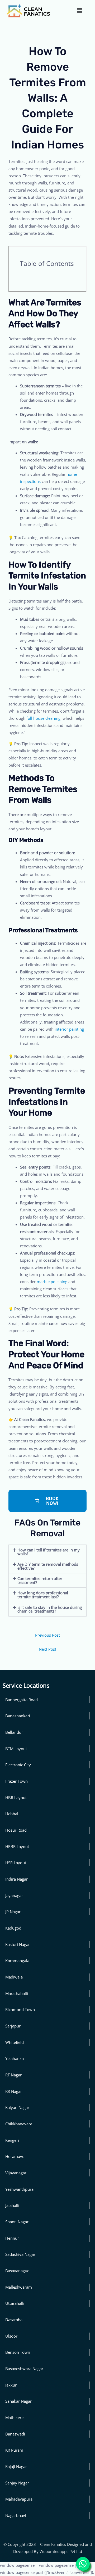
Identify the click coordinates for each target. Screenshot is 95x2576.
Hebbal (12, 1814)
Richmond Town (20, 2009)
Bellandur (14, 1732)
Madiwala (14, 1977)
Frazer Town (16, 1781)
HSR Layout (16, 1863)
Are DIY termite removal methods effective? (48, 1566)
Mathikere (14, 2417)
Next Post (47, 1649)
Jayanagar (14, 1895)
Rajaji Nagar (16, 2466)
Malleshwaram (19, 2287)
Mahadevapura (19, 2499)
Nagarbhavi (16, 2515)
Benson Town (18, 2352)
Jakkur (11, 2385)
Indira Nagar (16, 1879)
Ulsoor (11, 2336)
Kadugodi (14, 1928)
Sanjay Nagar (17, 2483)
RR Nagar (14, 2091)
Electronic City (18, 1765)
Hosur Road (16, 1830)
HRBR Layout (17, 1846)
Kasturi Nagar (18, 1944)
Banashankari (18, 1716)
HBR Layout (16, 1798)
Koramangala (17, 1961)
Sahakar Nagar (18, 2401)
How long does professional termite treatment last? (43, 1595)
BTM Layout (16, 1749)
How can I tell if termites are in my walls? (49, 1552)
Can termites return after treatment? (40, 1580)
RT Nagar (13, 2075)
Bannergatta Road (22, 1700)
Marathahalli (17, 1993)
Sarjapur (13, 2026)
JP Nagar (13, 1912)
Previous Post (47, 1635)
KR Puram (14, 2450)
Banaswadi (15, 2434)
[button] (79, 10)
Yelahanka (15, 2058)
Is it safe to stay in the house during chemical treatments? (50, 1609)
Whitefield (15, 2042)
